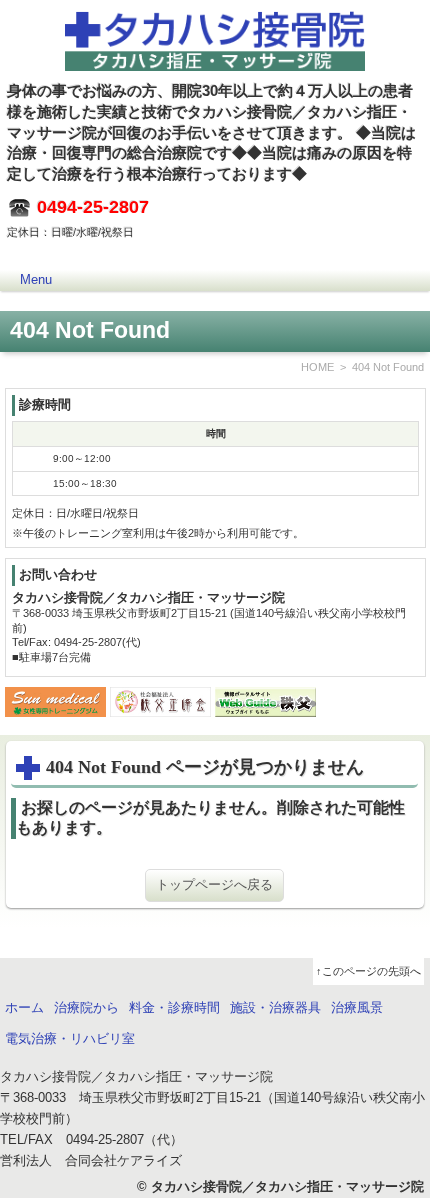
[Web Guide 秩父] (265, 705)
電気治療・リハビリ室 (70, 1038)
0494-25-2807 (93, 207)
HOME (317, 367)
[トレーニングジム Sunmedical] (55, 705)
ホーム (24, 1007)
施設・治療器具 (275, 1007)
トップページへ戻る (214, 884)
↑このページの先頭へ (368, 971)
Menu (36, 279)
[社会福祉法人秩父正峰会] (160, 705)
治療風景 (357, 1007)
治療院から (86, 1007)
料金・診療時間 (174, 1007)
